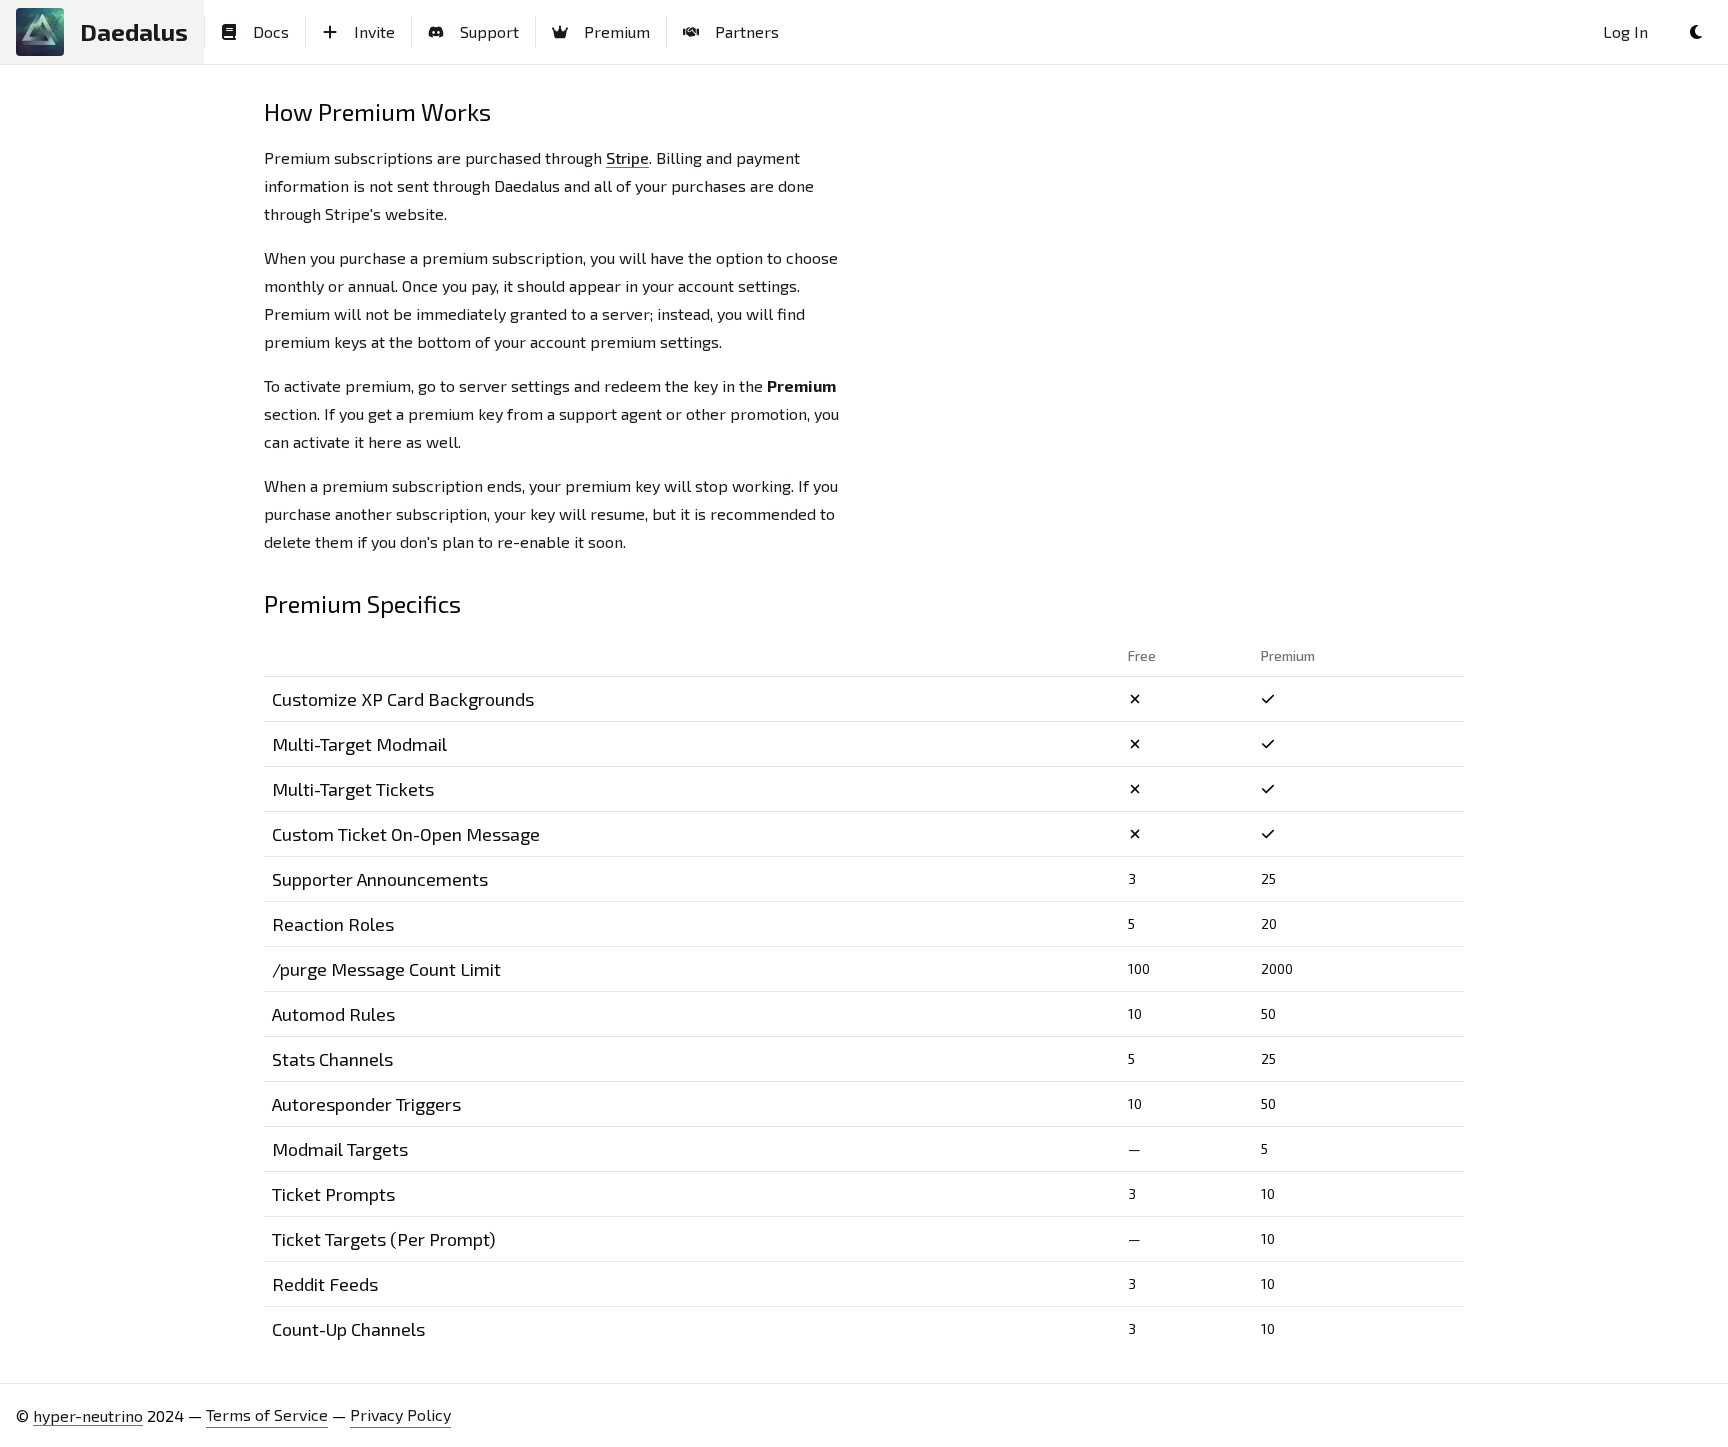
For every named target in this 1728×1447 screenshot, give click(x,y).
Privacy (400, 1414)
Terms (267, 1414)
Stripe (627, 157)
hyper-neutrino (88, 1415)
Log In (1625, 31)
